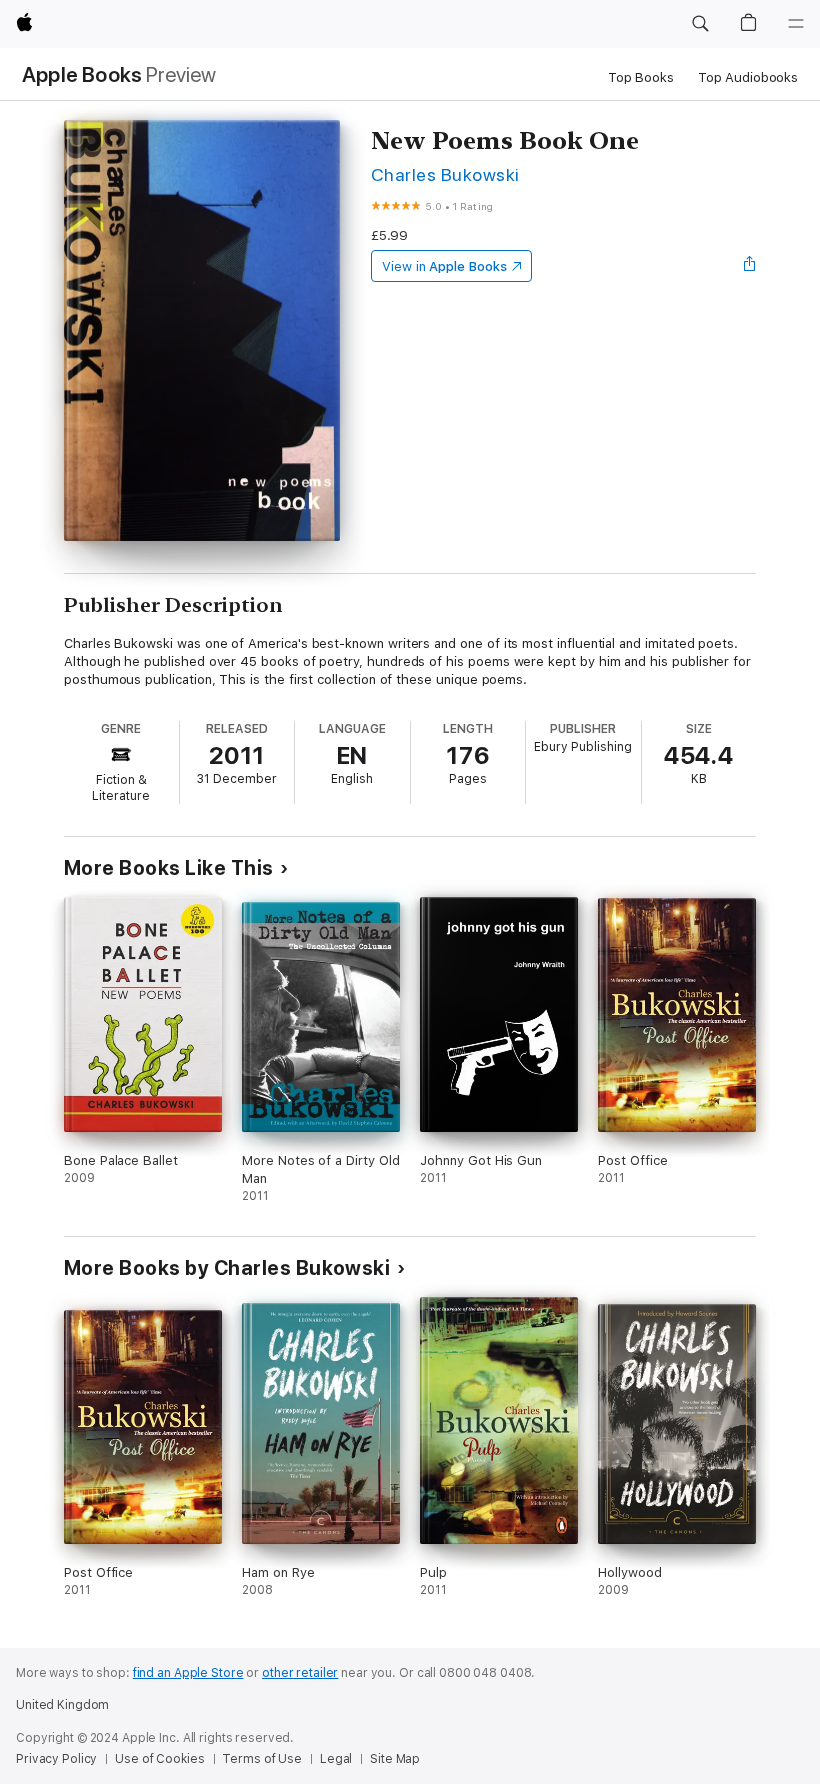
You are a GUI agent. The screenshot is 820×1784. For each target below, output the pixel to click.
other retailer (300, 1673)
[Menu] (796, 24)
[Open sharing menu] (750, 266)
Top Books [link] (641, 77)
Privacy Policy (56, 1759)
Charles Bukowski (445, 174)
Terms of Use (262, 1759)
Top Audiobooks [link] (748, 77)
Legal (336, 1759)
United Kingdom (62, 1705)
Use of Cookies (159, 1759)
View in (444, 266)
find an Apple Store (188, 1673)
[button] (700, 24)
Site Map (395, 1759)
